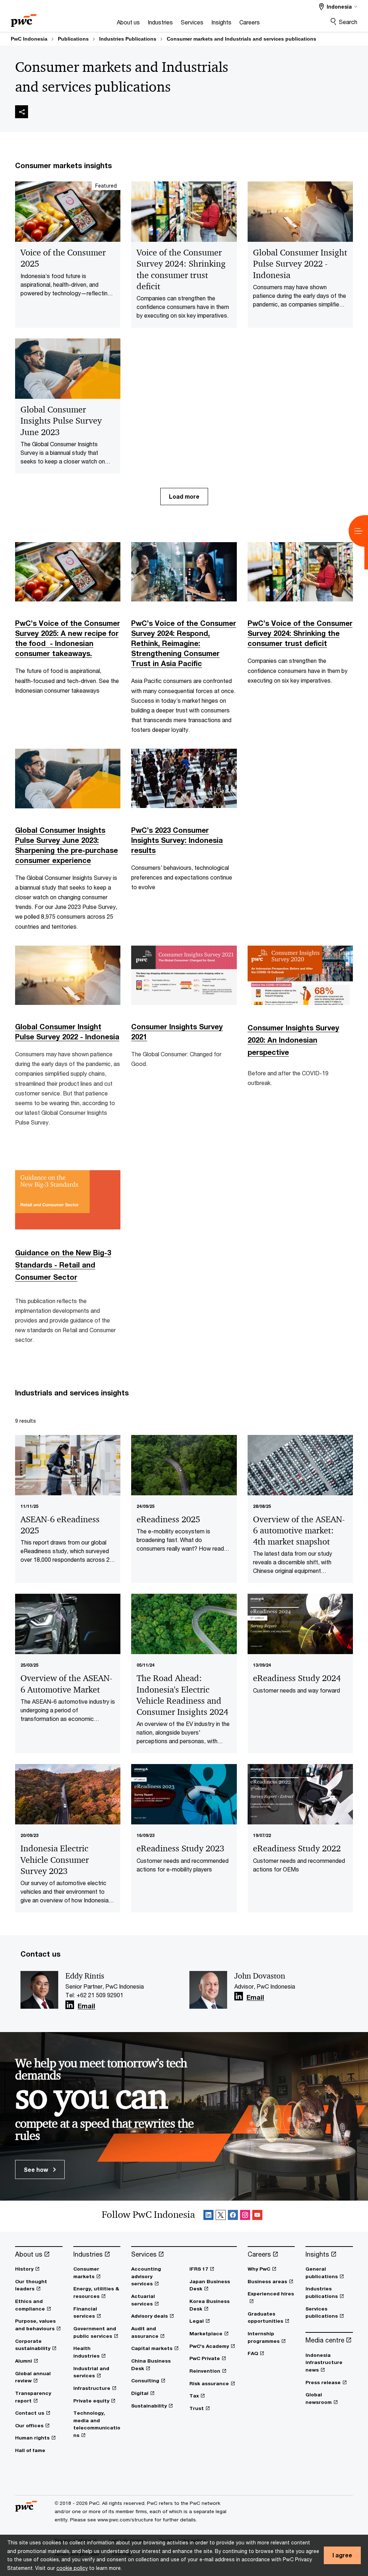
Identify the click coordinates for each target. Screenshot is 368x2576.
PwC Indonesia (29, 39)
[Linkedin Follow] (208, 2216)
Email (86, 2006)
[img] (22, 112)
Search (348, 22)
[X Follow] (221, 2216)
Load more (184, 496)
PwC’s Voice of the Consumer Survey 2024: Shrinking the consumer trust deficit (300, 633)
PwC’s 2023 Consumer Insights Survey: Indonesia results (177, 840)
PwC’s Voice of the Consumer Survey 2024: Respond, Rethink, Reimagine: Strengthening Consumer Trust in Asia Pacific (184, 643)
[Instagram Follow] (245, 2216)
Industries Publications (128, 39)
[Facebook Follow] (233, 2216)
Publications (73, 39)
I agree (342, 2555)
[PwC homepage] (24, 18)
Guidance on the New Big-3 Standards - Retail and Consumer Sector (63, 1265)
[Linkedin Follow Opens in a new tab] (70, 2005)
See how (37, 2169)
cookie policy (72, 2568)
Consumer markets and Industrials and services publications (241, 39)
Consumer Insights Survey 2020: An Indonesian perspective (293, 1040)
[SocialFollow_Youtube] (257, 2216)
